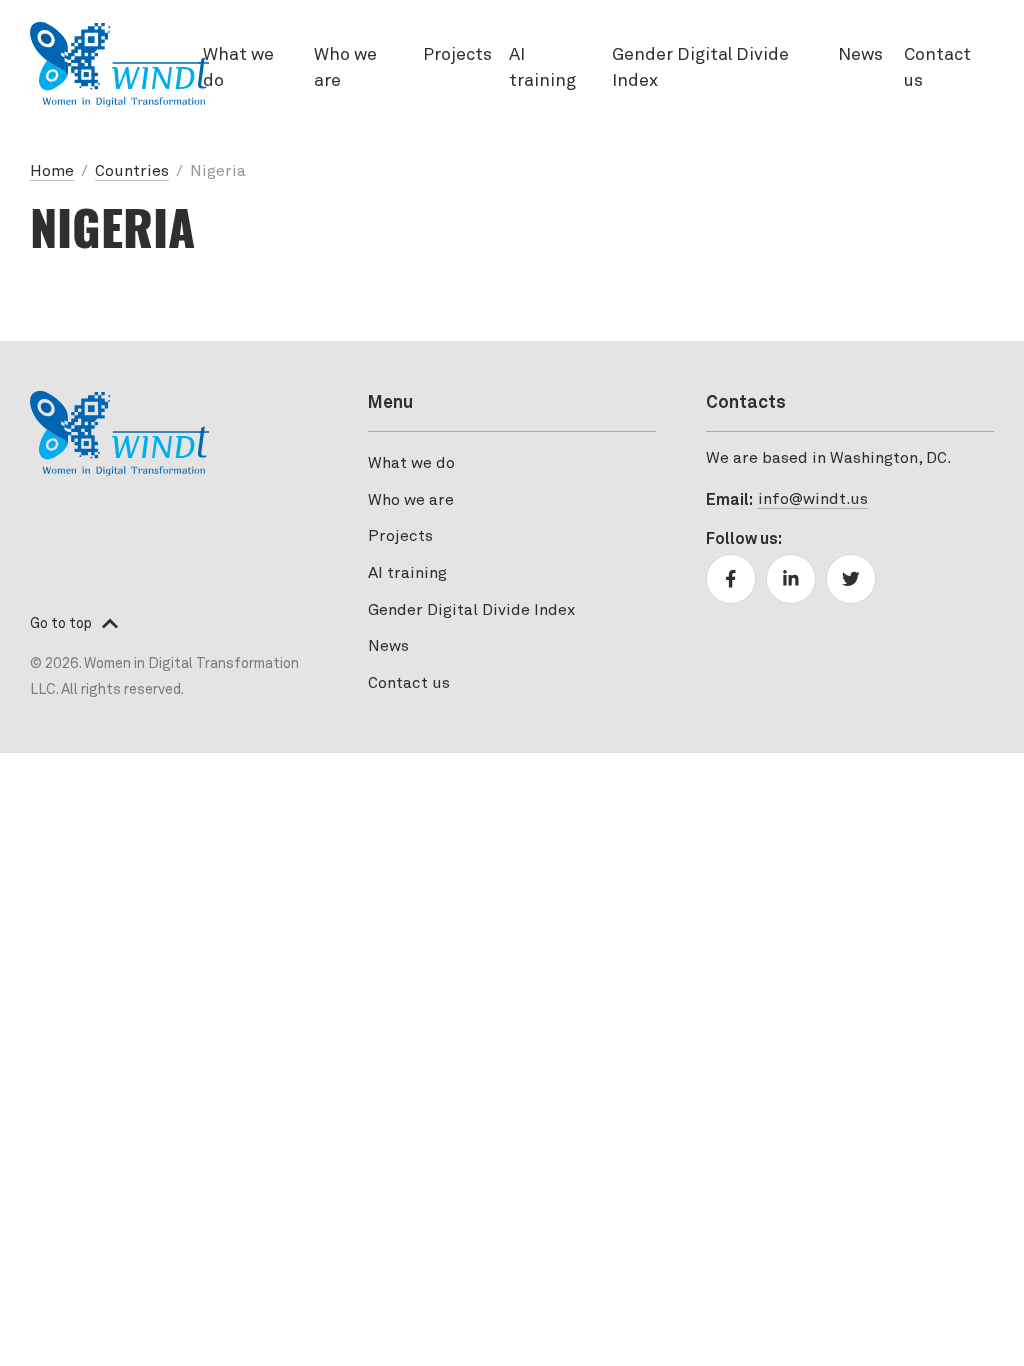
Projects (457, 55)
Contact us (937, 68)
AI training (542, 68)
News (860, 55)
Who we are (345, 68)
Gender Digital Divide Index (700, 68)
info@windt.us (813, 500)
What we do (238, 68)
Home (52, 172)
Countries (132, 172)
